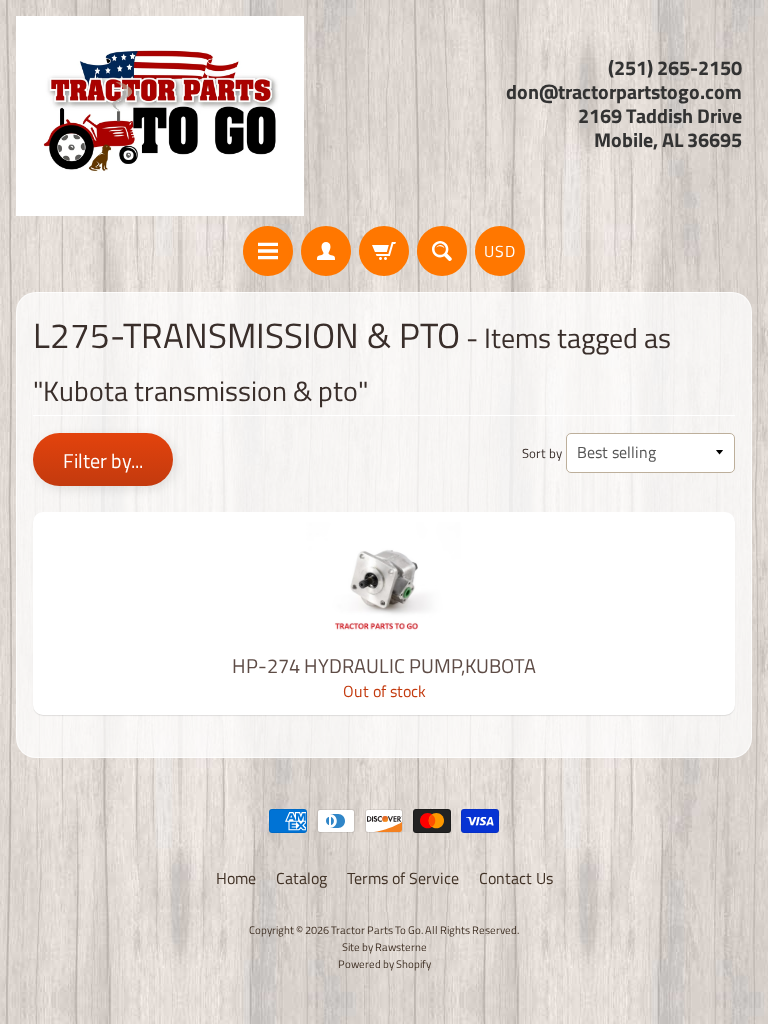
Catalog (301, 878)
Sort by (542, 453)
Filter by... (103, 460)
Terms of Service (403, 878)
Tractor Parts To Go (376, 929)
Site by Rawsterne (384, 946)
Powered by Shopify (384, 963)
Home (236, 878)
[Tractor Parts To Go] (160, 116)
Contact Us (516, 878)
